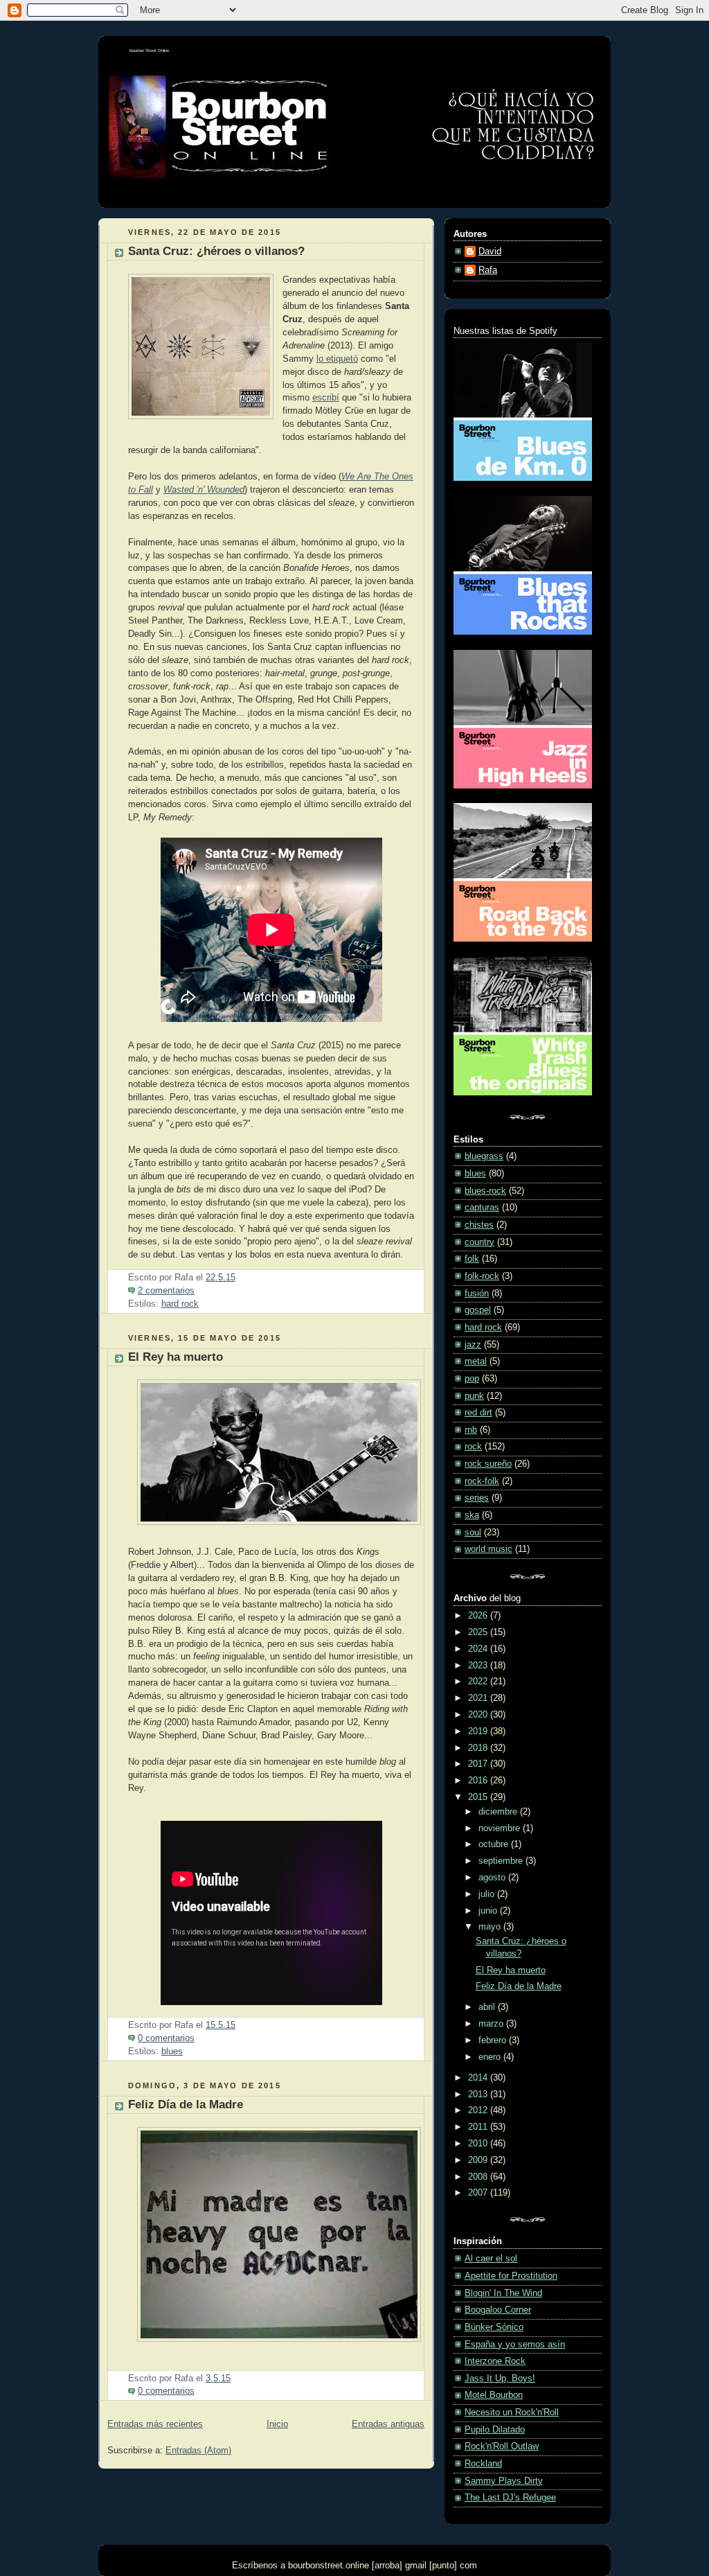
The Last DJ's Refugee (510, 2498)
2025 (479, 1632)
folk (472, 1259)
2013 (479, 2094)
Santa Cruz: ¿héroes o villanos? (216, 251)
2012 (479, 2110)
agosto (493, 1878)
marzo (492, 2024)
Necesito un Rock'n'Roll (512, 2412)
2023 (479, 1666)
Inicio (277, 2424)
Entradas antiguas (388, 2424)
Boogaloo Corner (498, 2310)
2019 (479, 1731)
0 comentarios (166, 2038)
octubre (495, 1844)
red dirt (478, 1413)
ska (472, 1515)
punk (474, 1396)
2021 (479, 1698)
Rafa (488, 270)
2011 (479, 2127)
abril (488, 2007)
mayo (491, 1927)
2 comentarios (166, 1291)
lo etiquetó (337, 359)
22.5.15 (221, 1278)
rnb (471, 1430)
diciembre (499, 1812)
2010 (479, 2144)
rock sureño (488, 1464)
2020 (479, 1715)
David (490, 252)
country (479, 1242)
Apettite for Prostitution (511, 2276)
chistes (479, 1225)
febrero (494, 2040)
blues (172, 2052)
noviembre (501, 1828)
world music (488, 1549)
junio (489, 1911)
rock (473, 1447)
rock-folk (482, 1481)
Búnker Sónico (494, 2327)
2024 (479, 1649)
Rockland (483, 2464)
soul (473, 1533)
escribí (326, 398)
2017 (479, 1764)
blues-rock (485, 1191)
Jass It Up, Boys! (500, 2379)
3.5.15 (218, 2379)
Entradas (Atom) (198, 2451)
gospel (478, 1310)
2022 (479, 1682)
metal (476, 1361)
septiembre (502, 1861)
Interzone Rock (495, 2361)
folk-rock (482, 1276)
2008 (479, 2177)
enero (491, 2057)
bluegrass (484, 1156)
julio (488, 1894)
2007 (479, 2193)
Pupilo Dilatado (495, 2430)
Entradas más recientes (155, 2424)
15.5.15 (221, 2025)
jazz (473, 1345)
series (477, 1498)
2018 (479, 1748)
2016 (479, 1781)
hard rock (180, 1304)
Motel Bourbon (494, 2395)
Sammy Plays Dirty (504, 2481)
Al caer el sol (491, 2259)
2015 (479, 1797)
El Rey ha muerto (176, 1357)
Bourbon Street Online (149, 51)
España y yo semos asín (515, 2345)
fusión (477, 1294)
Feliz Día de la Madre (186, 2105)
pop (472, 1379)
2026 (479, 1616)
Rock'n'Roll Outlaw (502, 2446)
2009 (479, 2160)
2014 (479, 2078)
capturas (482, 1208)
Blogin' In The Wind (503, 2293)
